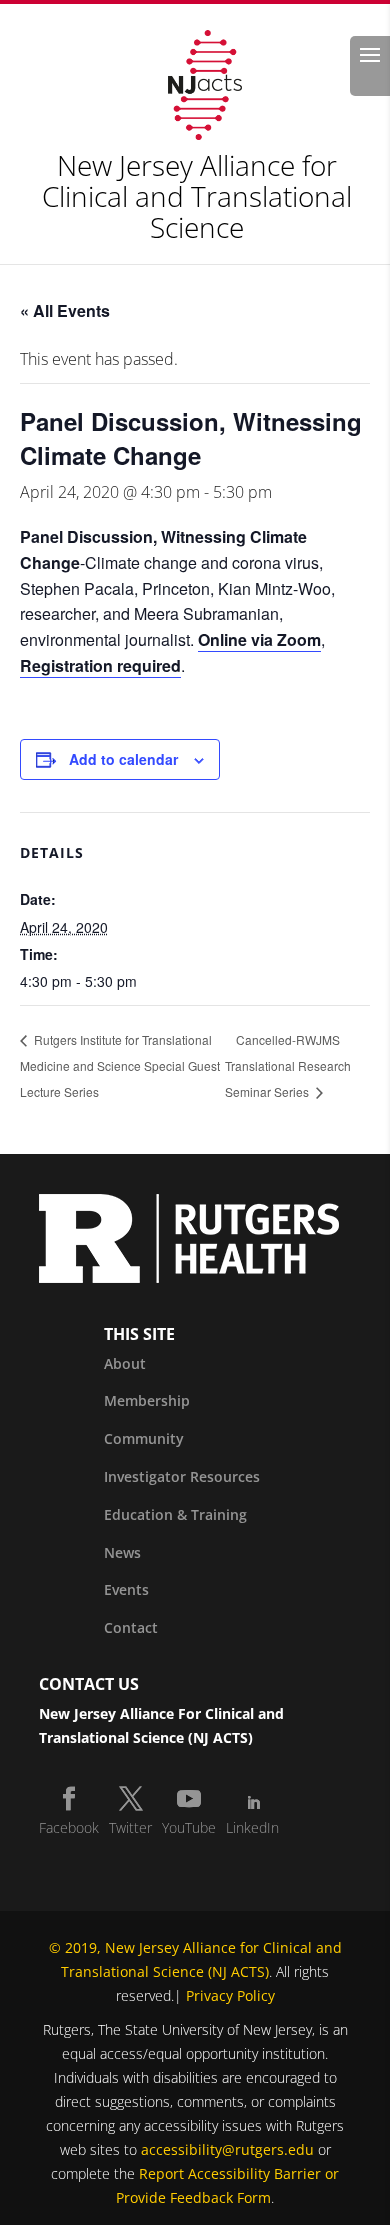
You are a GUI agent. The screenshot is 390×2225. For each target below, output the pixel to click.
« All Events (65, 310)
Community (144, 1438)
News (122, 1552)
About (125, 1363)
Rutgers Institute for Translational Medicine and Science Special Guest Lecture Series (120, 1065)
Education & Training (175, 1514)
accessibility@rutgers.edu (227, 2149)
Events (126, 1589)
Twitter (130, 1827)
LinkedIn (252, 1827)
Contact (131, 1627)
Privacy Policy (230, 1995)
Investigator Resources (182, 1476)
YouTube (189, 1827)
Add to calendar (123, 759)
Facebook (69, 1827)
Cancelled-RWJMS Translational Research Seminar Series (288, 1065)
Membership (147, 1400)
